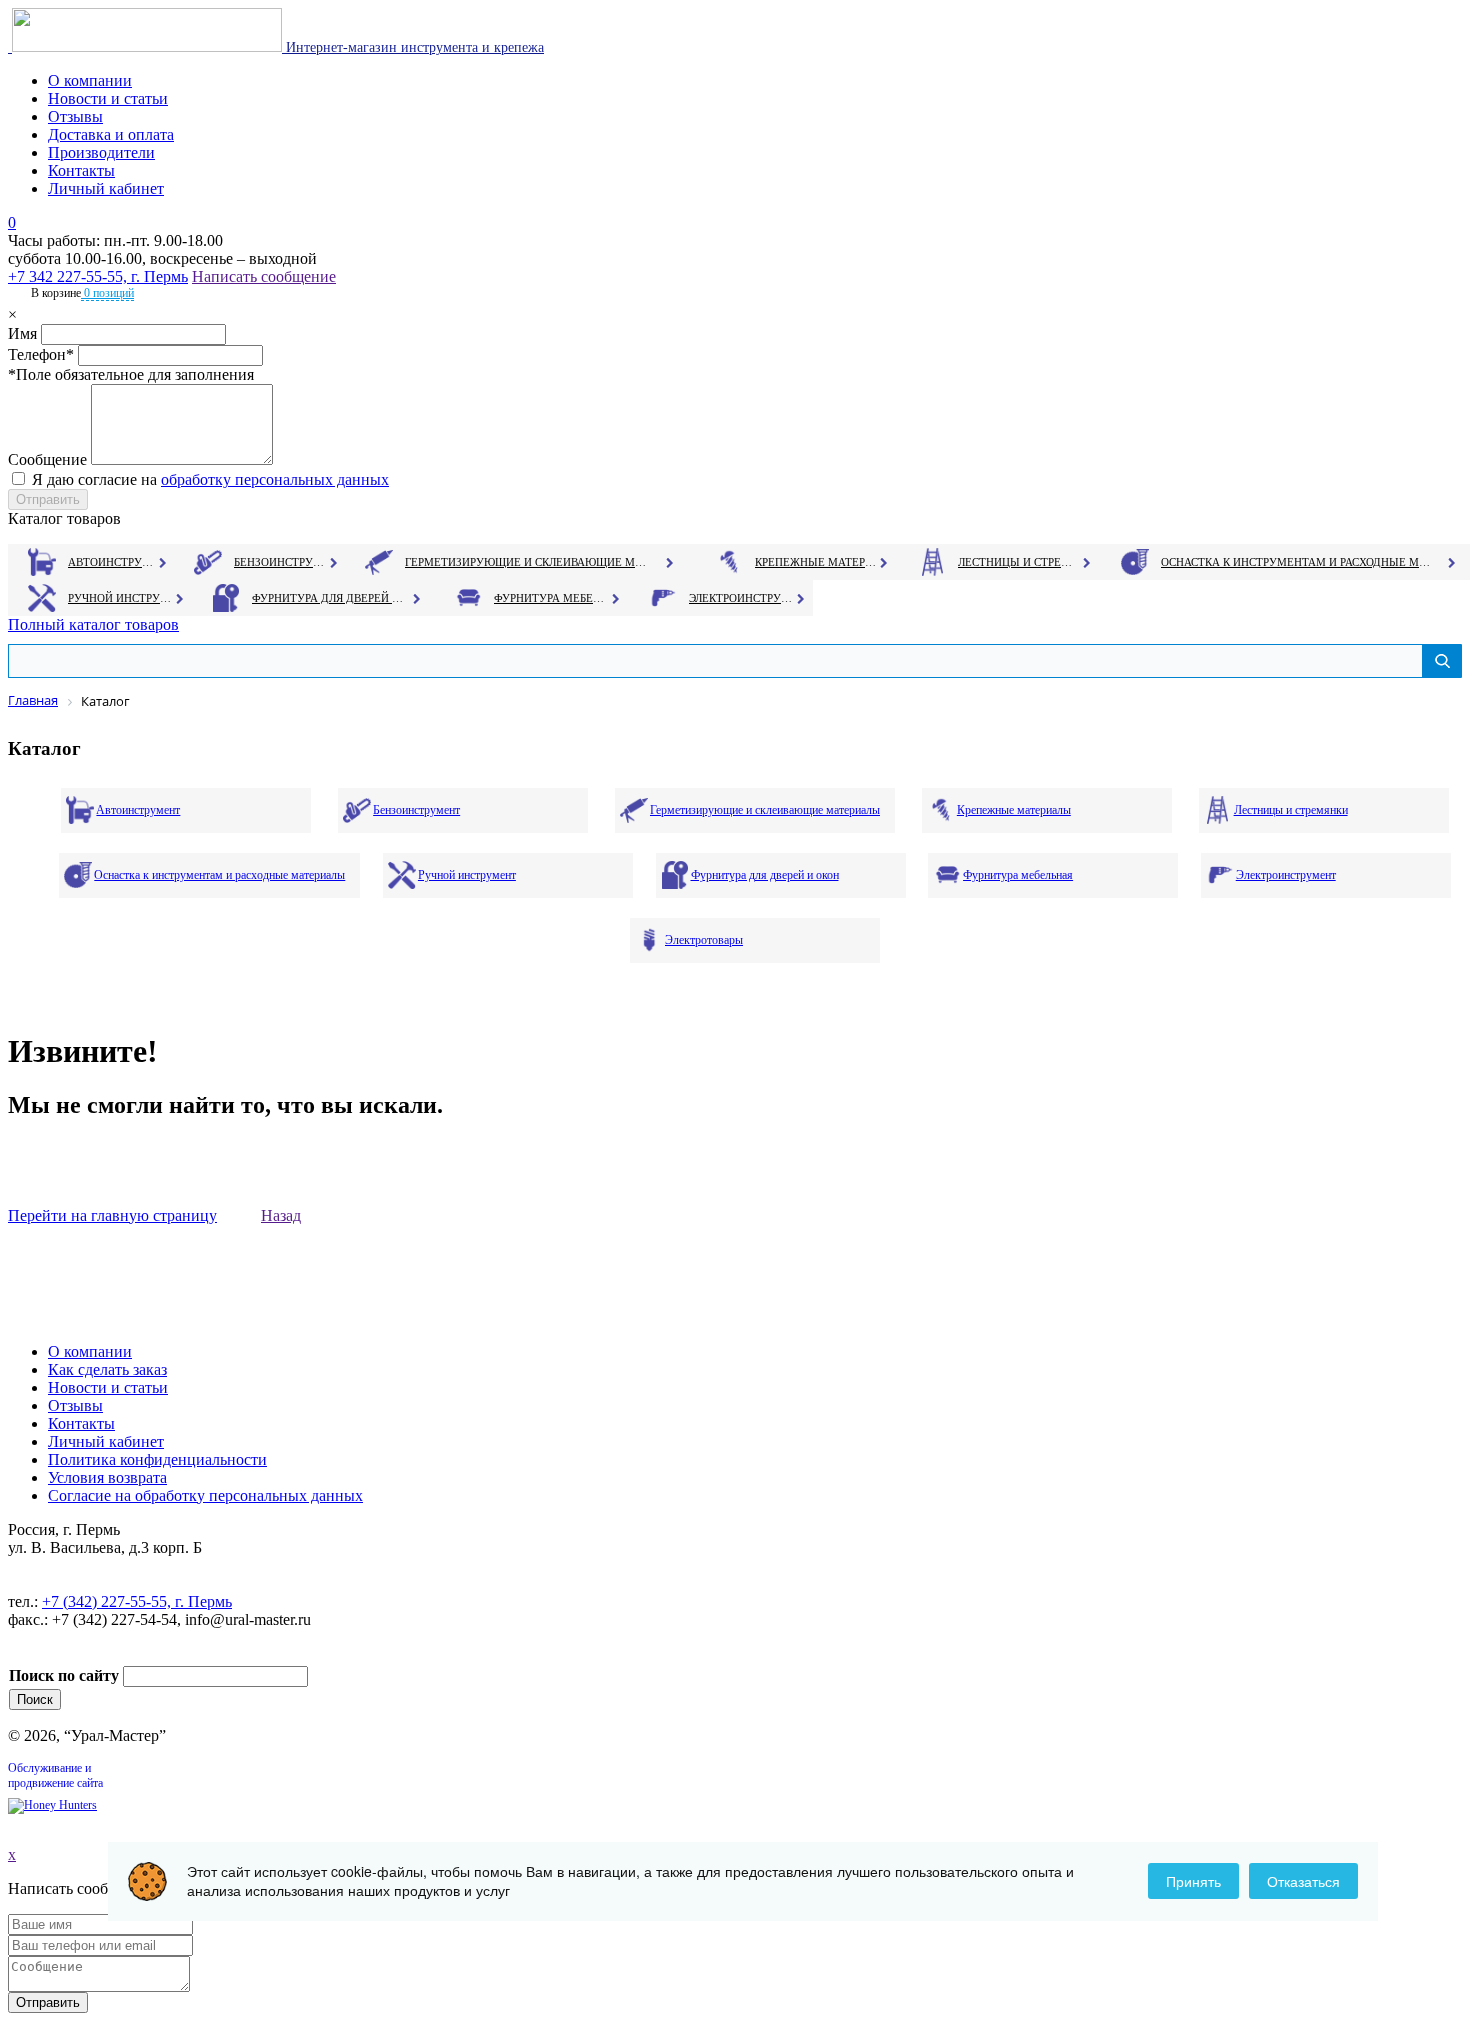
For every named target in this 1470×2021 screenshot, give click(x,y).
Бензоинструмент (281, 562)
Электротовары (704, 940)
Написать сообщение (264, 276)
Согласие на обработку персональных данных (205, 1495)
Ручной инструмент (120, 598)
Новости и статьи (108, 98)
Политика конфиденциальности (157, 1459)
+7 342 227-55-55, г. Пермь (98, 276)
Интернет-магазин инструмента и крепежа (413, 47)
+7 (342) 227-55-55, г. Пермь (137, 1601)
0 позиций (107, 293)
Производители (101, 152)
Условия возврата (107, 1477)
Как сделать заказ (107, 1369)
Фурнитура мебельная (551, 598)
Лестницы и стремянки (1019, 562)
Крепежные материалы (816, 562)
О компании (90, 80)
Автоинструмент (113, 562)
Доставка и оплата (111, 134)
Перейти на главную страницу (112, 1215)
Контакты (81, 170)
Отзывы (75, 116)
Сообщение (47, 459)
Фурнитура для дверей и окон (329, 598)
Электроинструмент (741, 598)
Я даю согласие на (210, 479)
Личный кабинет (106, 188)
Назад (281, 1215)
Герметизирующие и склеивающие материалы (528, 562)
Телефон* (41, 354)
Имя (22, 333)
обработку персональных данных (275, 479)
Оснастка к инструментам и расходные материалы (1296, 562)
